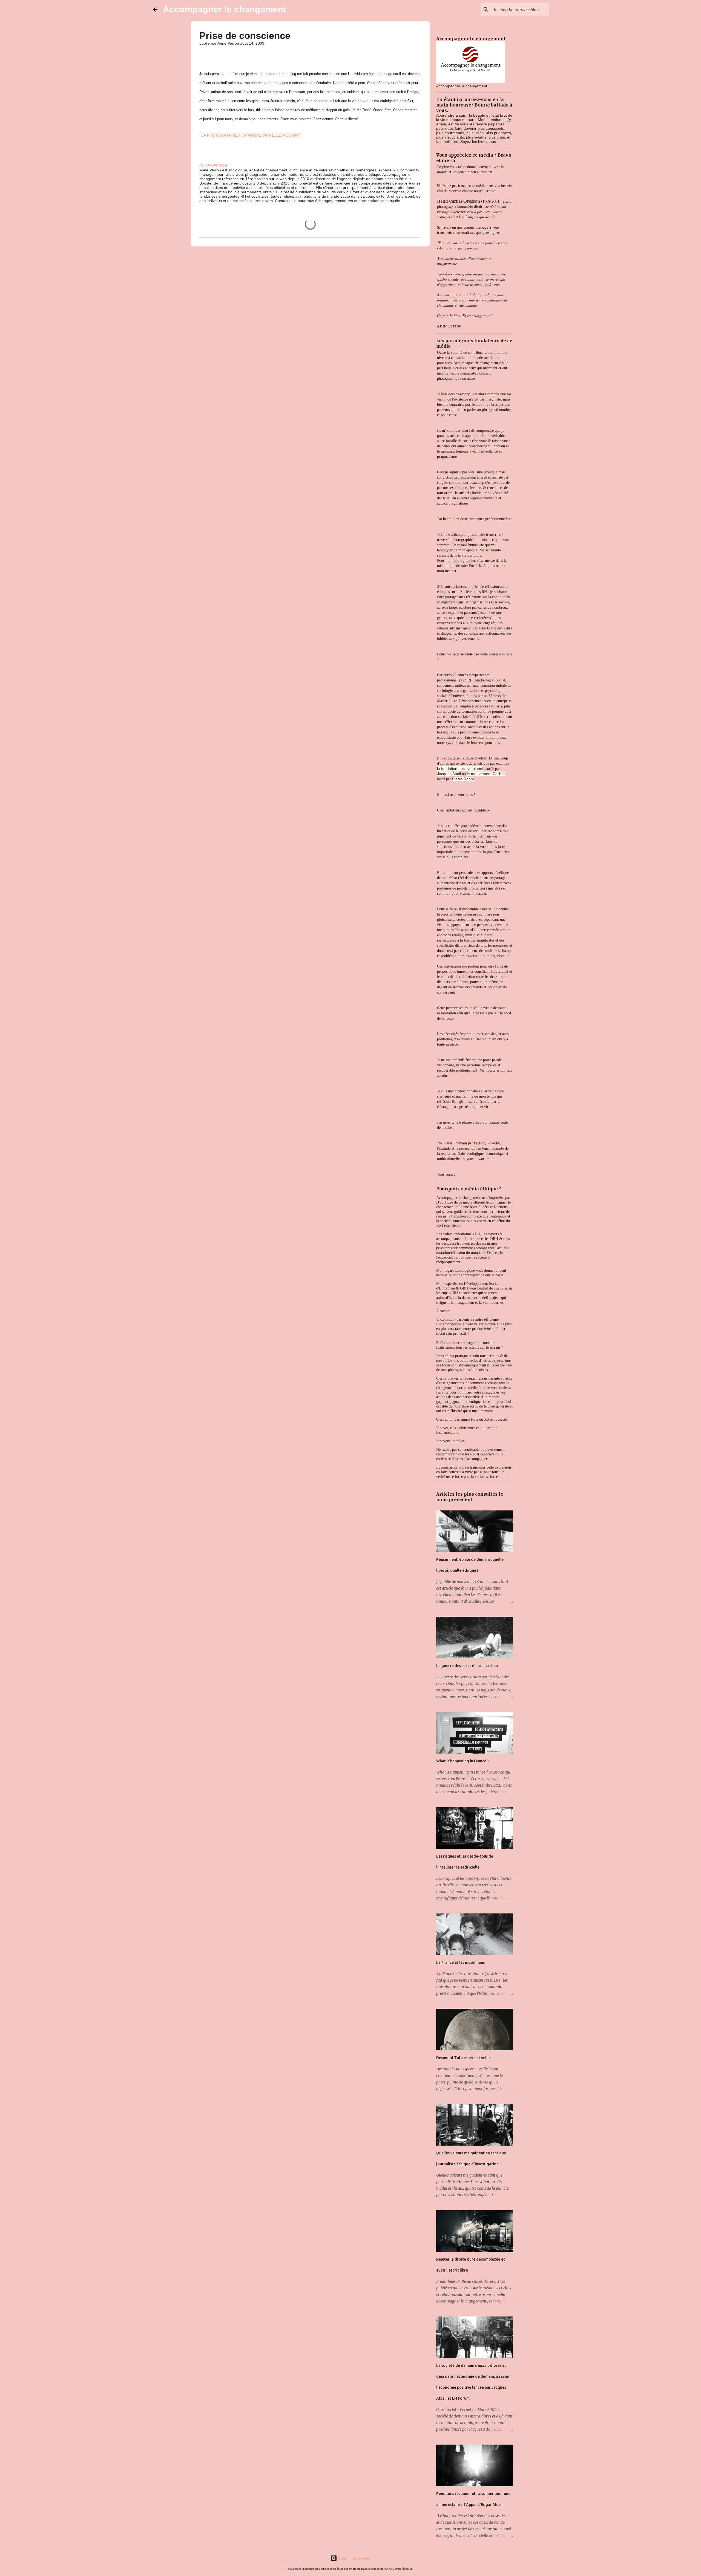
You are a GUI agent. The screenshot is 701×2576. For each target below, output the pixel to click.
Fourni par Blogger (354, 2558)
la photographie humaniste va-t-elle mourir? (251, 135)
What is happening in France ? (462, 1761)
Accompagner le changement (225, 9)
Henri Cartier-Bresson (459, 201)
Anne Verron (449, 326)
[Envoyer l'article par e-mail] (203, 129)
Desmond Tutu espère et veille (463, 2058)
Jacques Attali (449, 774)
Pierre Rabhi (463, 779)
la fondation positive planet (460, 769)
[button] (203, 55)
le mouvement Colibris (486, 774)
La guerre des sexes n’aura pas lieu (467, 1666)
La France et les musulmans (460, 1962)
